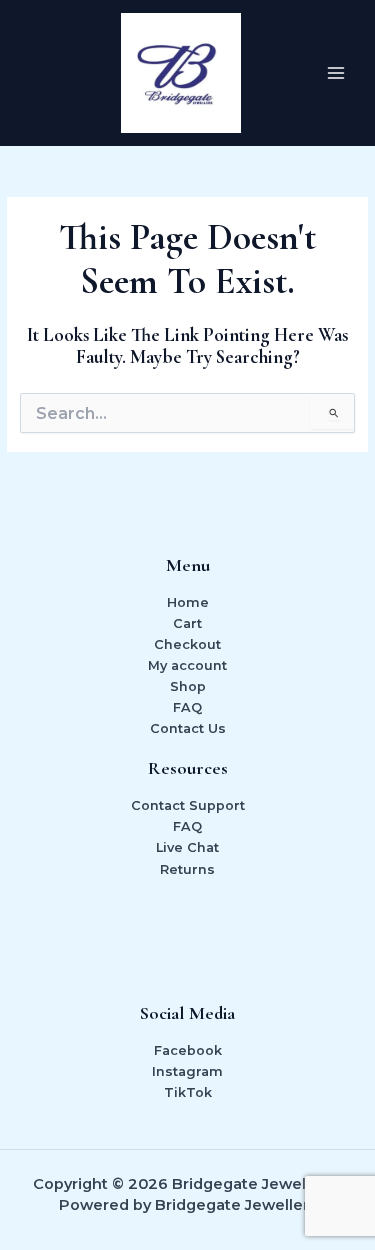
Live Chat (187, 847)
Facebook (188, 1050)
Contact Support (188, 805)
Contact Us (188, 728)
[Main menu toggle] (336, 73)
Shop (188, 686)
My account (187, 665)
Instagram (187, 1071)
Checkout (187, 644)
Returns (187, 869)
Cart (187, 623)
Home (188, 602)
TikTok (188, 1092)
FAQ (187, 707)
